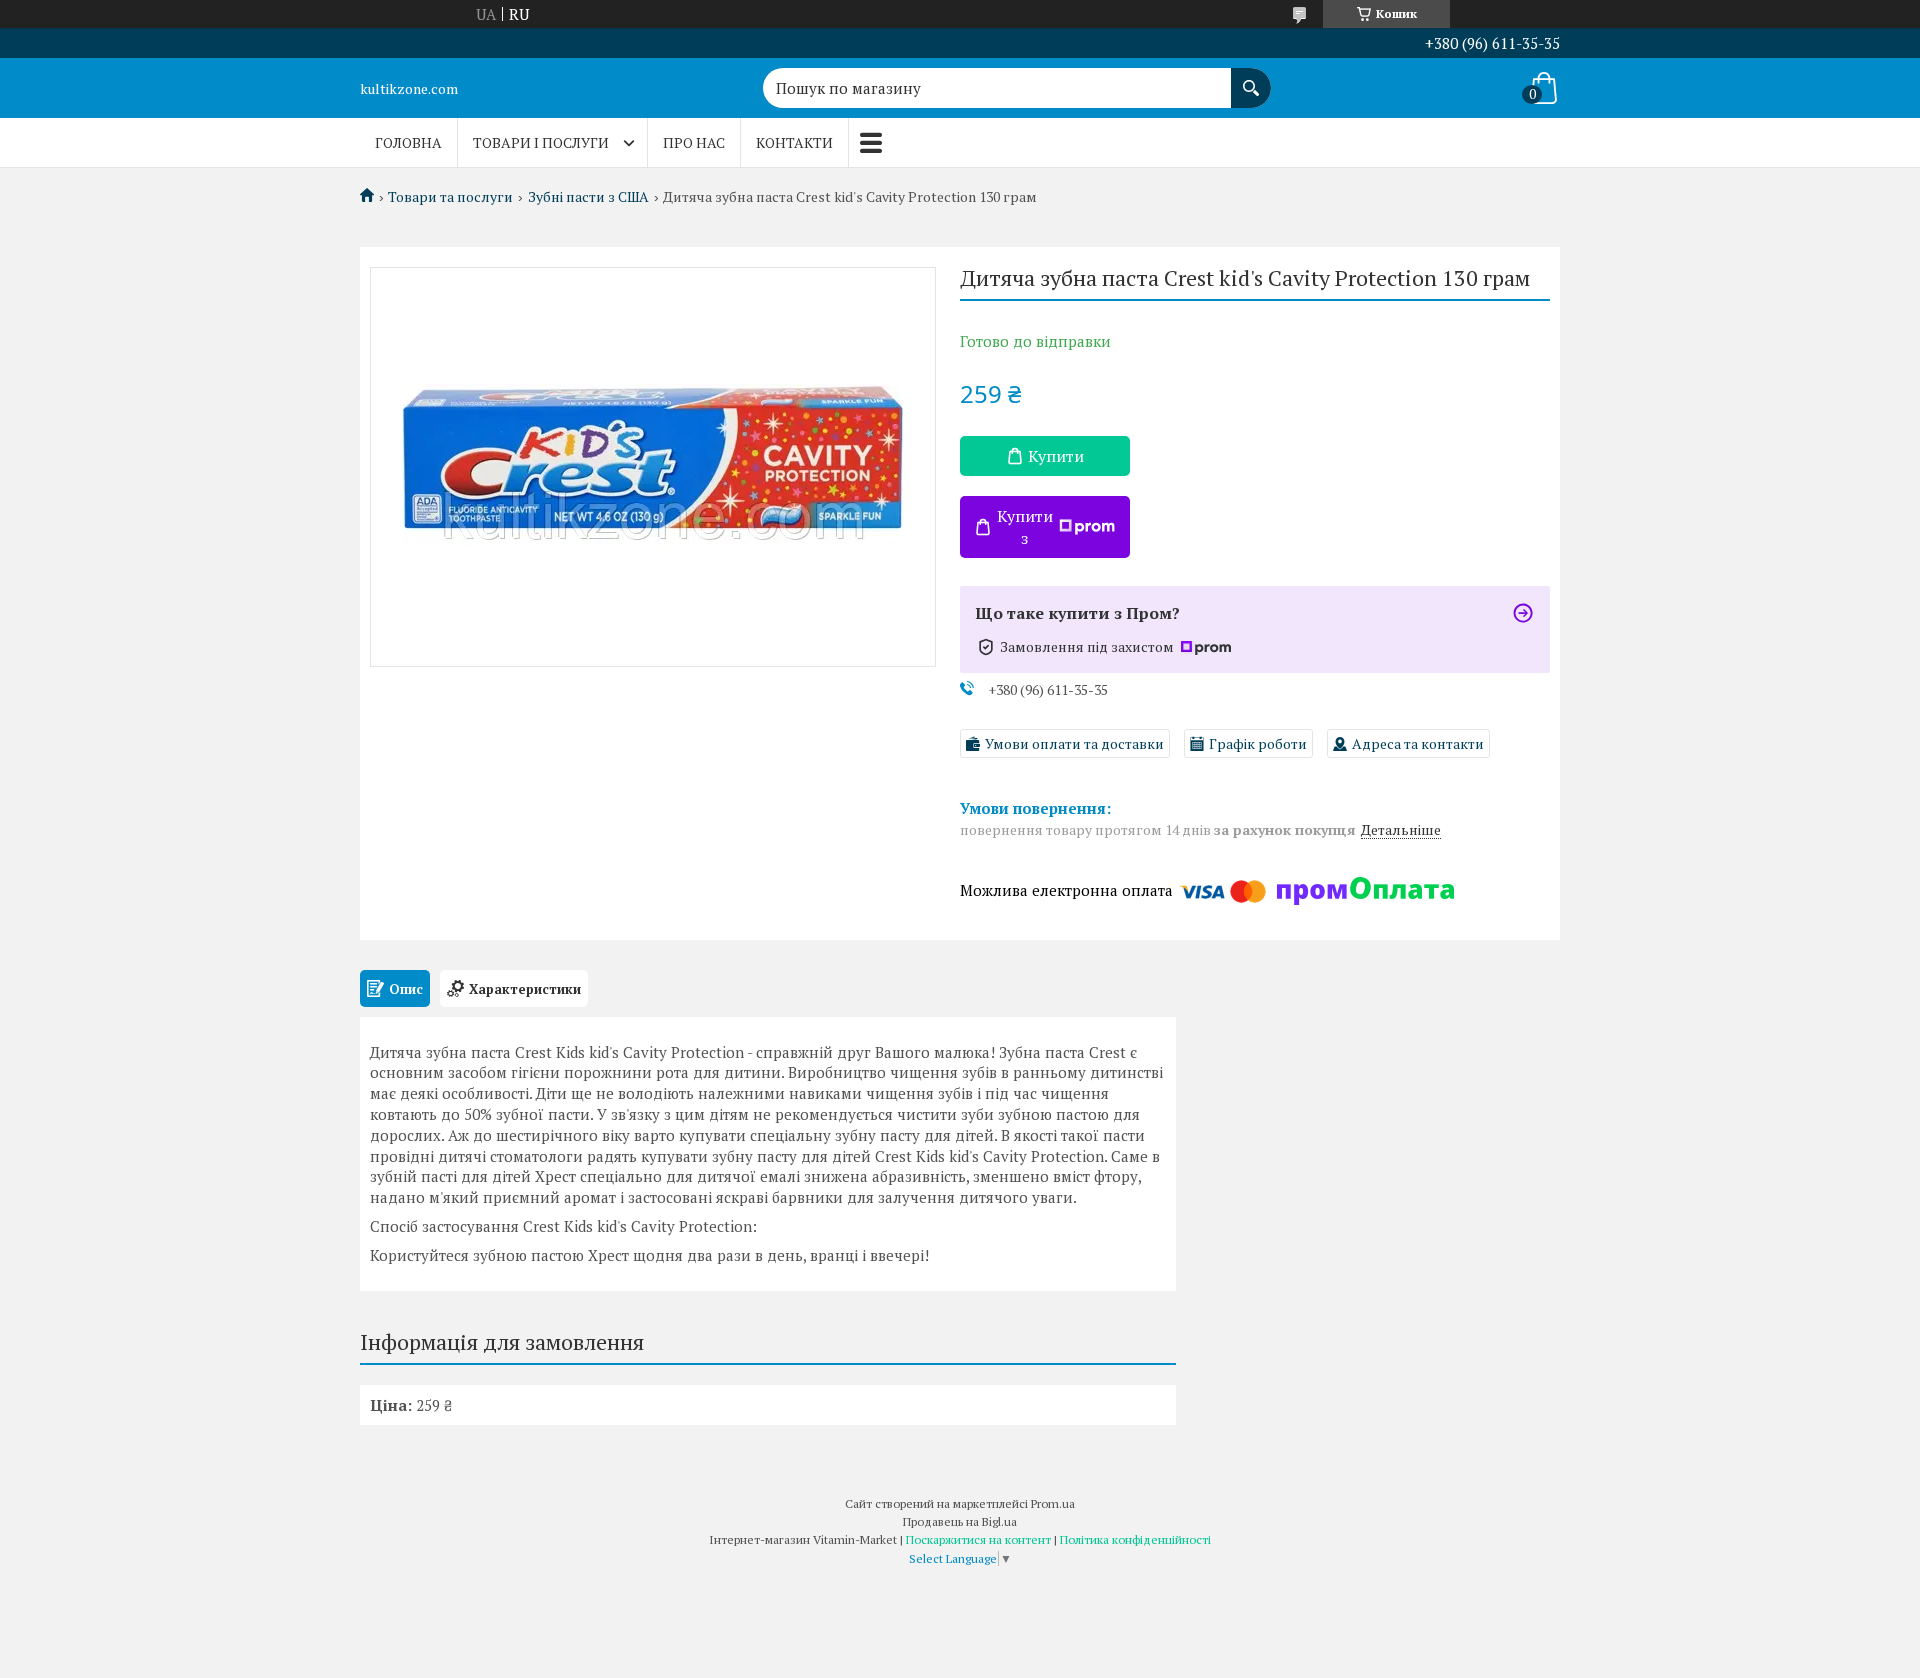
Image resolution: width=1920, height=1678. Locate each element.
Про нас (694, 142)
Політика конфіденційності (1135, 1539)
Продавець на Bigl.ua (960, 1521)
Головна (408, 142)
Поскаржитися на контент (978, 1539)
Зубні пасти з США (588, 197)
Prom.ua (1053, 1503)
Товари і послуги (541, 142)
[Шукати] (1251, 78)
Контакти (794, 142)
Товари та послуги (450, 197)
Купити (1056, 456)
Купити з (1025, 527)
